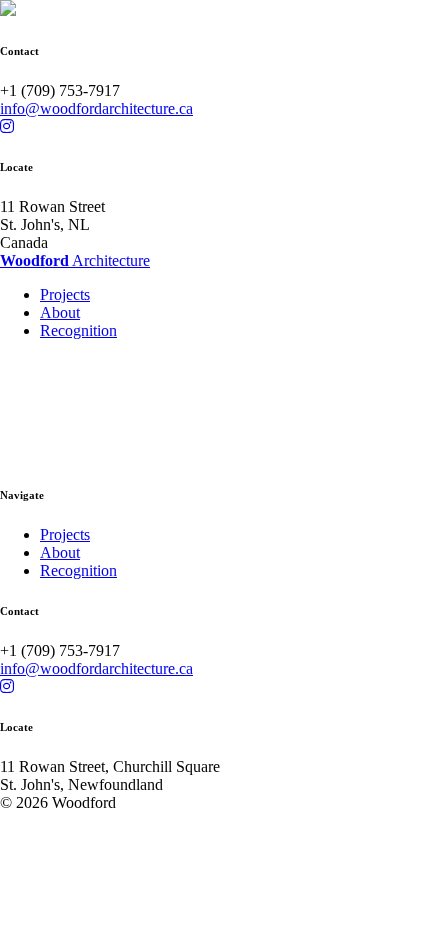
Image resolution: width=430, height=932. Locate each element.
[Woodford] (8, 10)
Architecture (75, 260)
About (60, 312)
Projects (65, 294)
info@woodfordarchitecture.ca (96, 108)
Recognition (78, 330)
